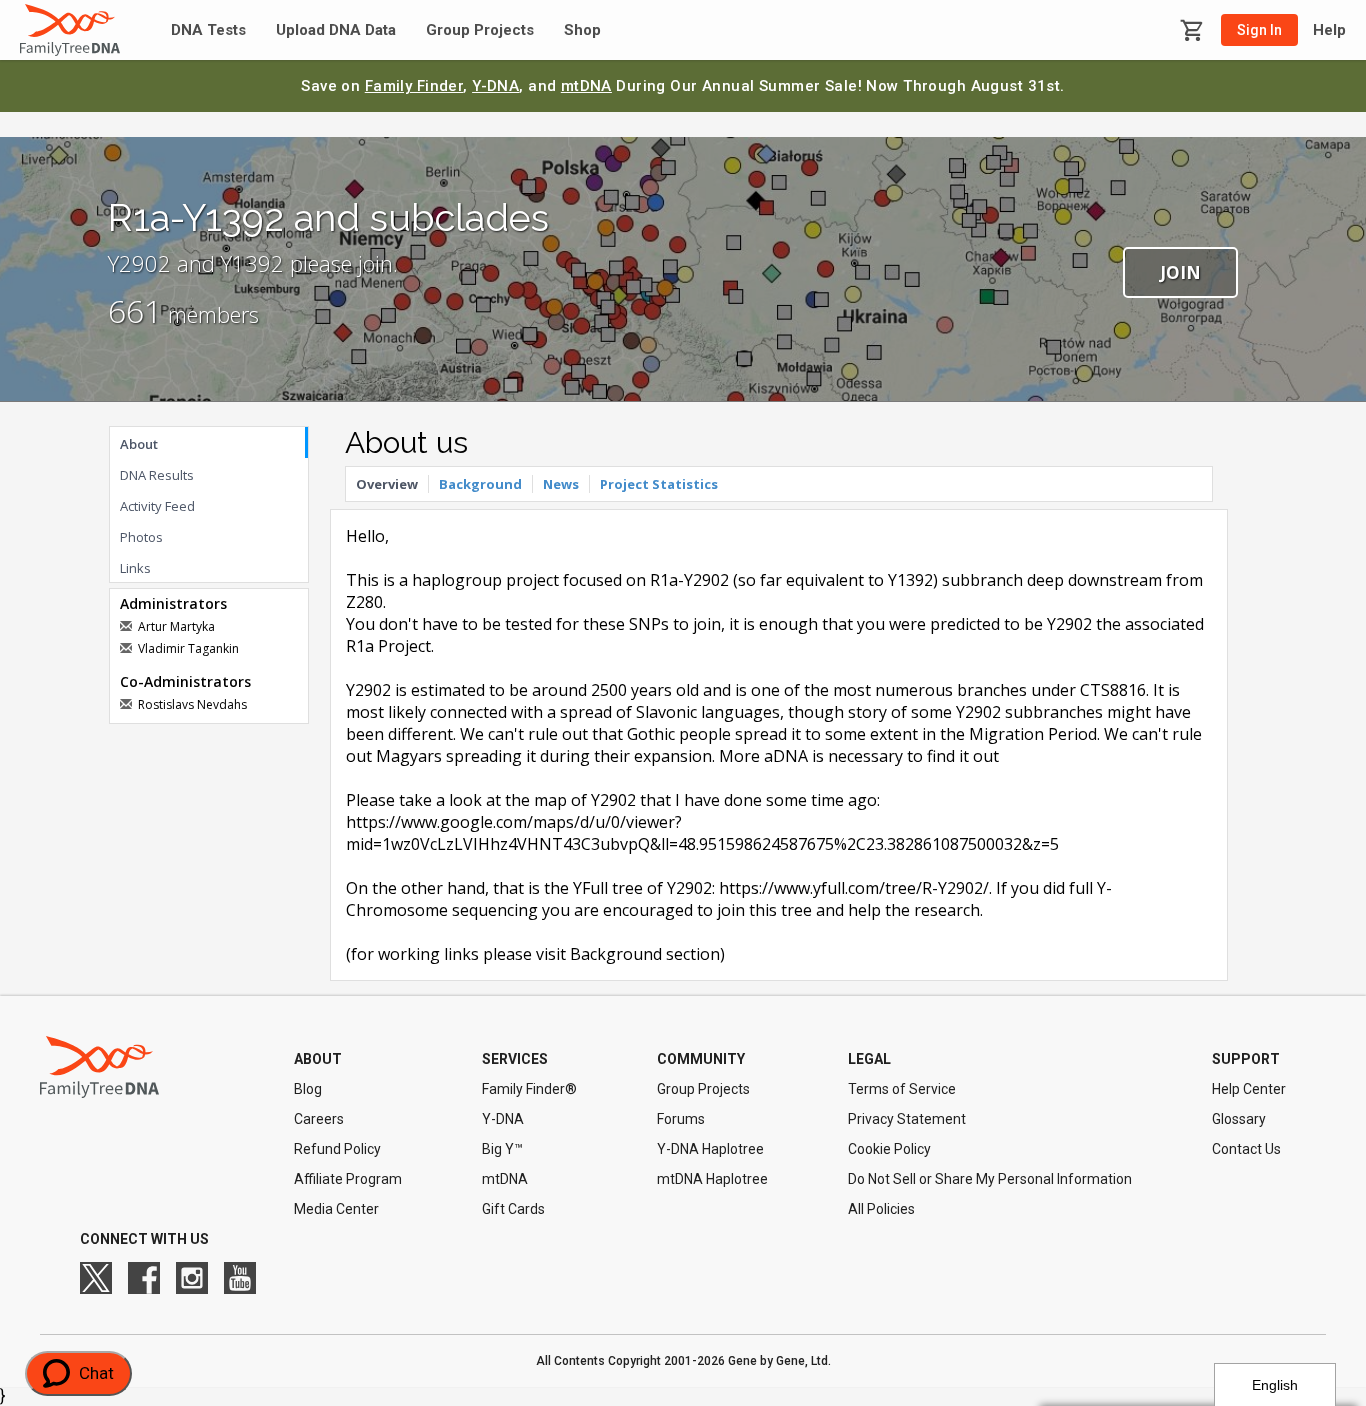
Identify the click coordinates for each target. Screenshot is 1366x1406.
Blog (308, 1089)
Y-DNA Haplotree (710, 1149)
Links (135, 568)
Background (480, 484)
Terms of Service (902, 1089)
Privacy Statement (907, 1119)
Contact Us (1246, 1149)
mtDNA (586, 86)
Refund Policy (337, 1149)
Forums (681, 1119)
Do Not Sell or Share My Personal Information (990, 1179)
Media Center (336, 1209)
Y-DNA (495, 86)
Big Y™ (502, 1149)
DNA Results (157, 475)
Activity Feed (157, 506)
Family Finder (414, 86)
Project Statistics (659, 484)
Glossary (1239, 1119)
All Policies (881, 1209)
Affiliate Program (348, 1179)
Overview (387, 484)
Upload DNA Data (336, 30)
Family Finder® (529, 1089)
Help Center (1249, 1089)
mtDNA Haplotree (712, 1179)
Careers (319, 1119)
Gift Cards (513, 1209)
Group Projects (480, 30)
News (561, 484)
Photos (141, 537)
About (139, 444)
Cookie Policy (889, 1149)
